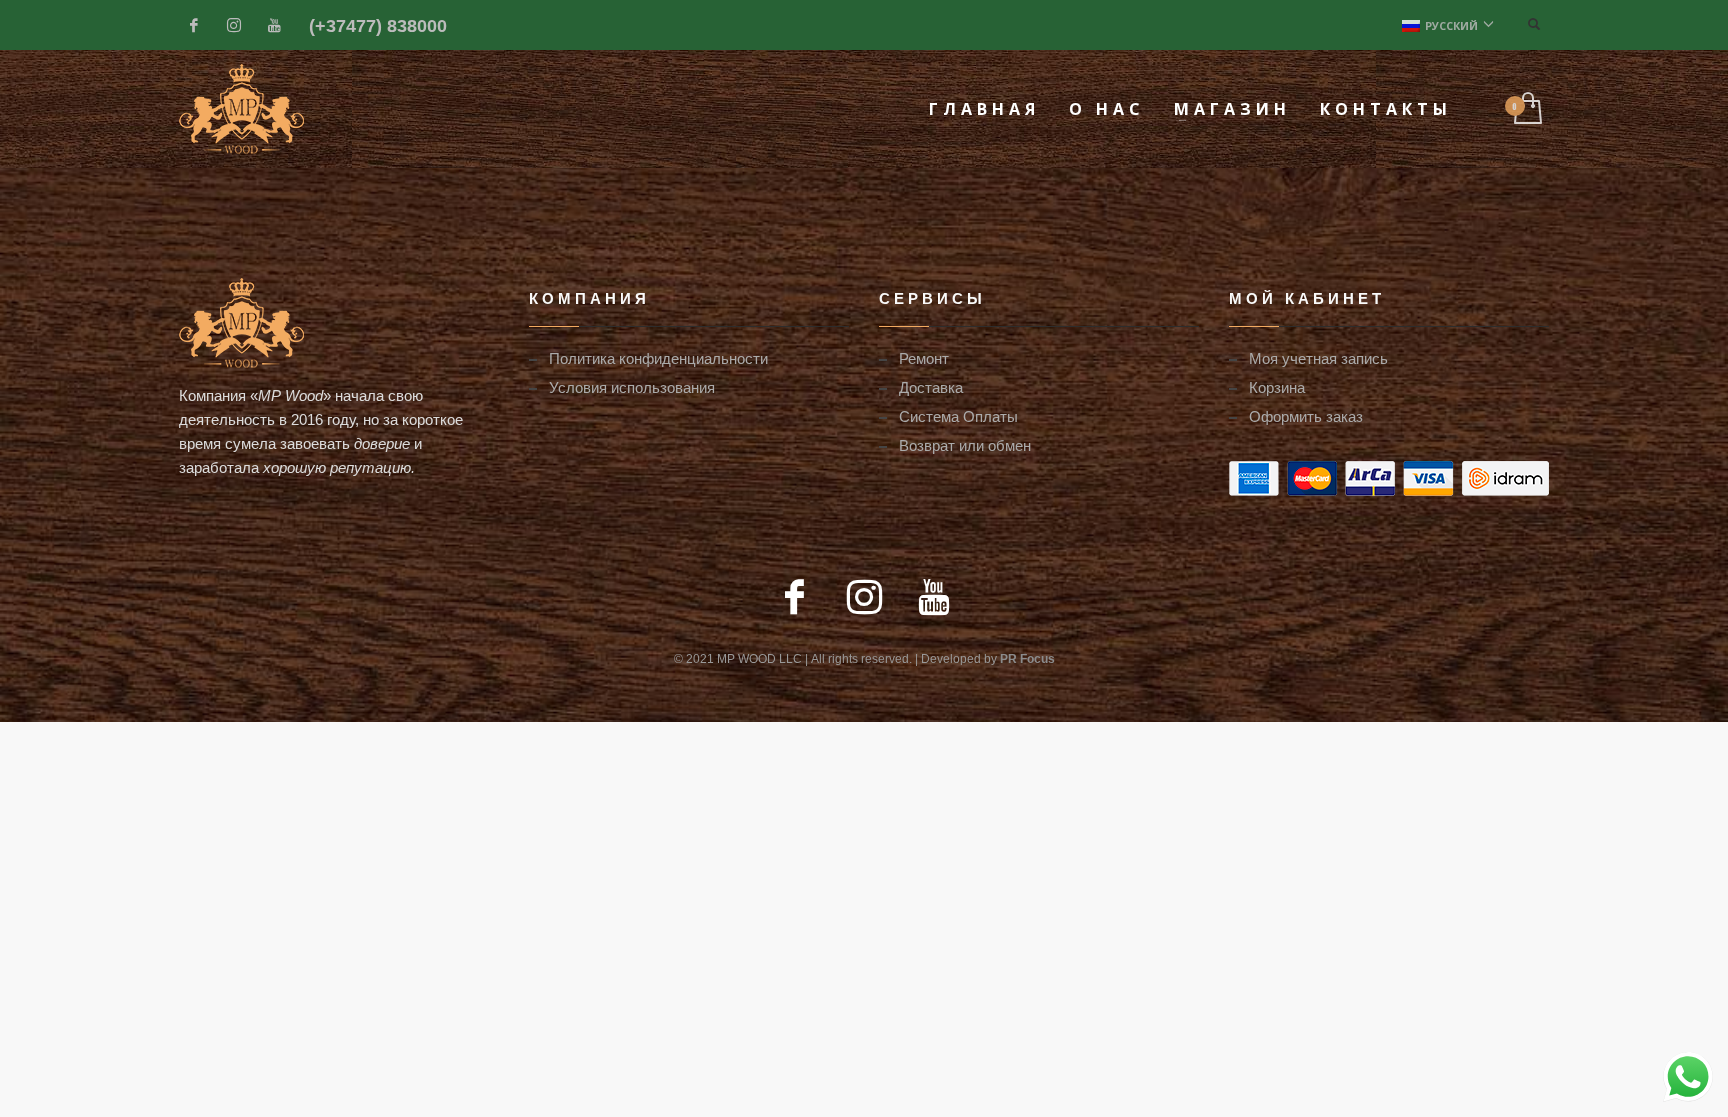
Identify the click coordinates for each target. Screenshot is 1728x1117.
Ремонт (924, 358)
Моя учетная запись (1318, 358)
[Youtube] (274, 25)
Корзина (1277, 387)
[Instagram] (234, 25)
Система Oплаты (958, 416)
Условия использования (632, 387)
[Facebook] (194, 25)
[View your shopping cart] (1526, 109)
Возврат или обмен (965, 445)
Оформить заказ (1306, 416)
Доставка (931, 387)
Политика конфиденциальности (658, 358)
